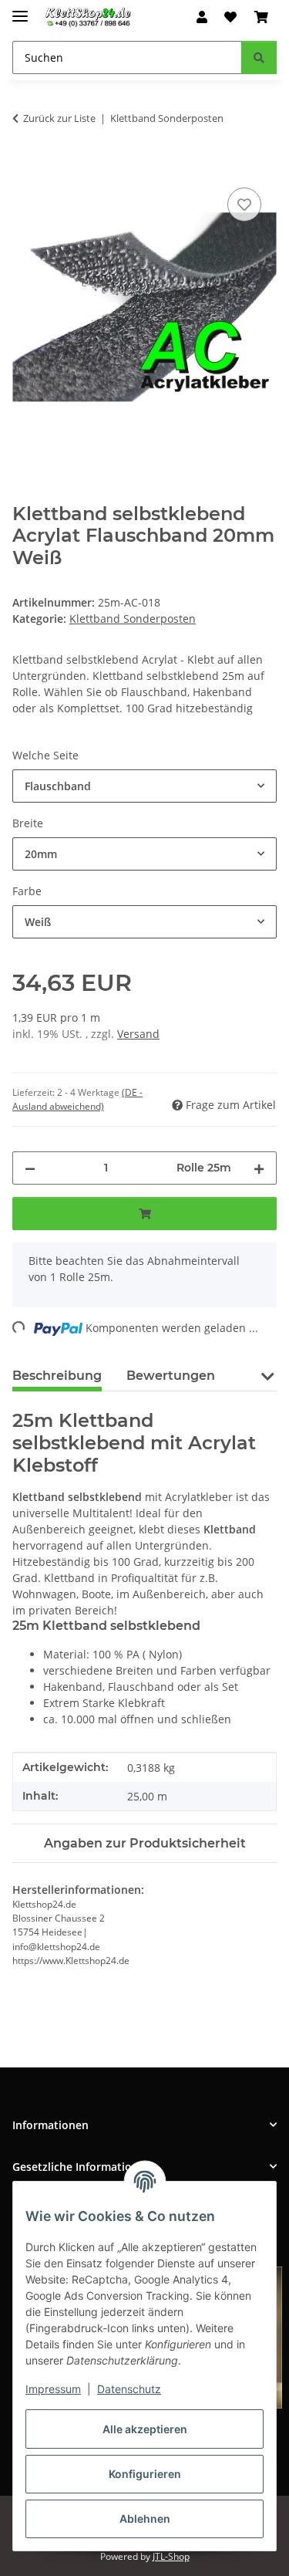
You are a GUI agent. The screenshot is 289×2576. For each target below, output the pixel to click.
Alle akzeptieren (145, 2429)
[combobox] (144, 786)
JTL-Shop (171, 2556)
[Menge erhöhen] (259, 1168)
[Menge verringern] (30, 1168)
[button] (202, 17)
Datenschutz (129, 2389)
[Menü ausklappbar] (20, 10)
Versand (138, 1034)
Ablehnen (145, 2519)
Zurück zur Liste (59, 118)
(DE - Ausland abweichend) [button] (77, 1099)
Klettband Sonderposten (133, 619)
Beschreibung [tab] (57, 1376)
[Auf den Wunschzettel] (244, 205)
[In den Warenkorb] (25, 167)
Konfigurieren (145, 2474)
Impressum (53, 2389)
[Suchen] (259, 57)
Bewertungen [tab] (171, 1376)
